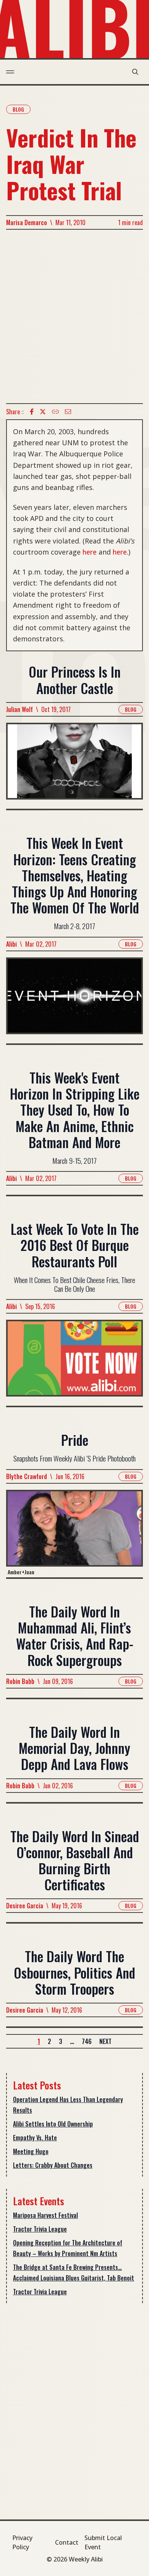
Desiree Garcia (25, 1906)
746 (87, 2041)
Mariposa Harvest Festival (45, 2215)
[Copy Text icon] (55, 412)
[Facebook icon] (32, 412)
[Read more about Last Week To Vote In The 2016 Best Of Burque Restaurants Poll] (74, 1363)
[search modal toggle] (135, 72)
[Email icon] (68, 412)
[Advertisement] (74, 316)
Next (105, 2041)
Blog (18, 109)
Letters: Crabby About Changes (53, 2165)
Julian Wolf (19, 709)
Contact (67, 2542)
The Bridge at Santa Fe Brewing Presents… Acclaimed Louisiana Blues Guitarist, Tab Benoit (74, 2273)
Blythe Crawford (27, 1476)
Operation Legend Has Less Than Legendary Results (68, 2105)
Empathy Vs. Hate (35, 2138)
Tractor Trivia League (40, 2229)
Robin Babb (20, 1681)
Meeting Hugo (31, 2151)
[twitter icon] (43, 412)
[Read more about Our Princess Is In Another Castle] (74, 766)
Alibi (11, 944)
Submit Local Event (103, 2542)
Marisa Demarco (27, 222)
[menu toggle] (10, 72)
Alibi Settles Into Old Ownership (53, 2124)
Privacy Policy (22, 2542)
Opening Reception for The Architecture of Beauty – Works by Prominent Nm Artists (68, 2248)
